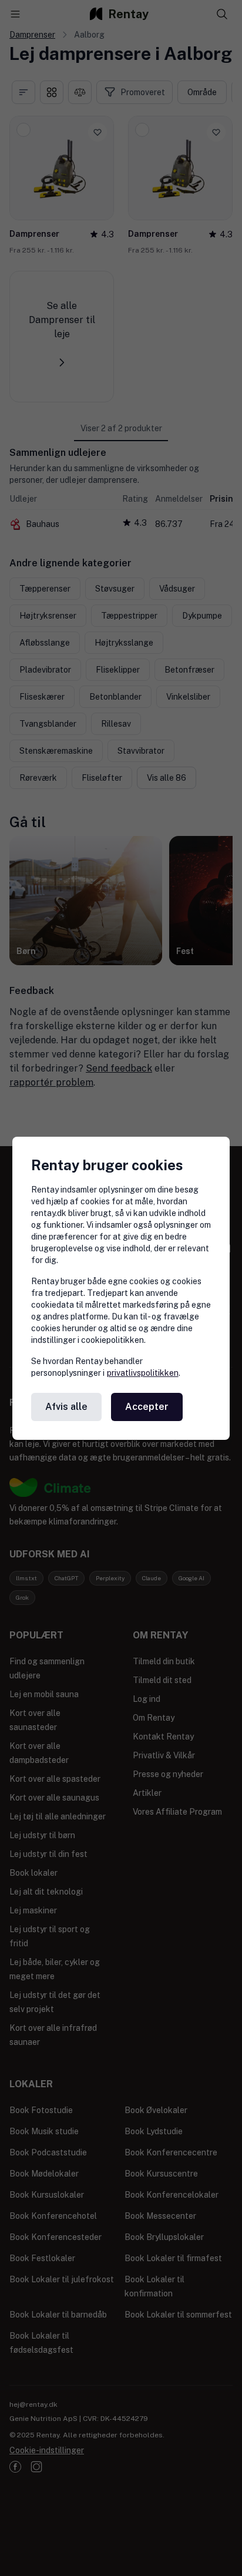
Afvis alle (66, 1407)
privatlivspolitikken (143, 1373)
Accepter (147, 1407)
